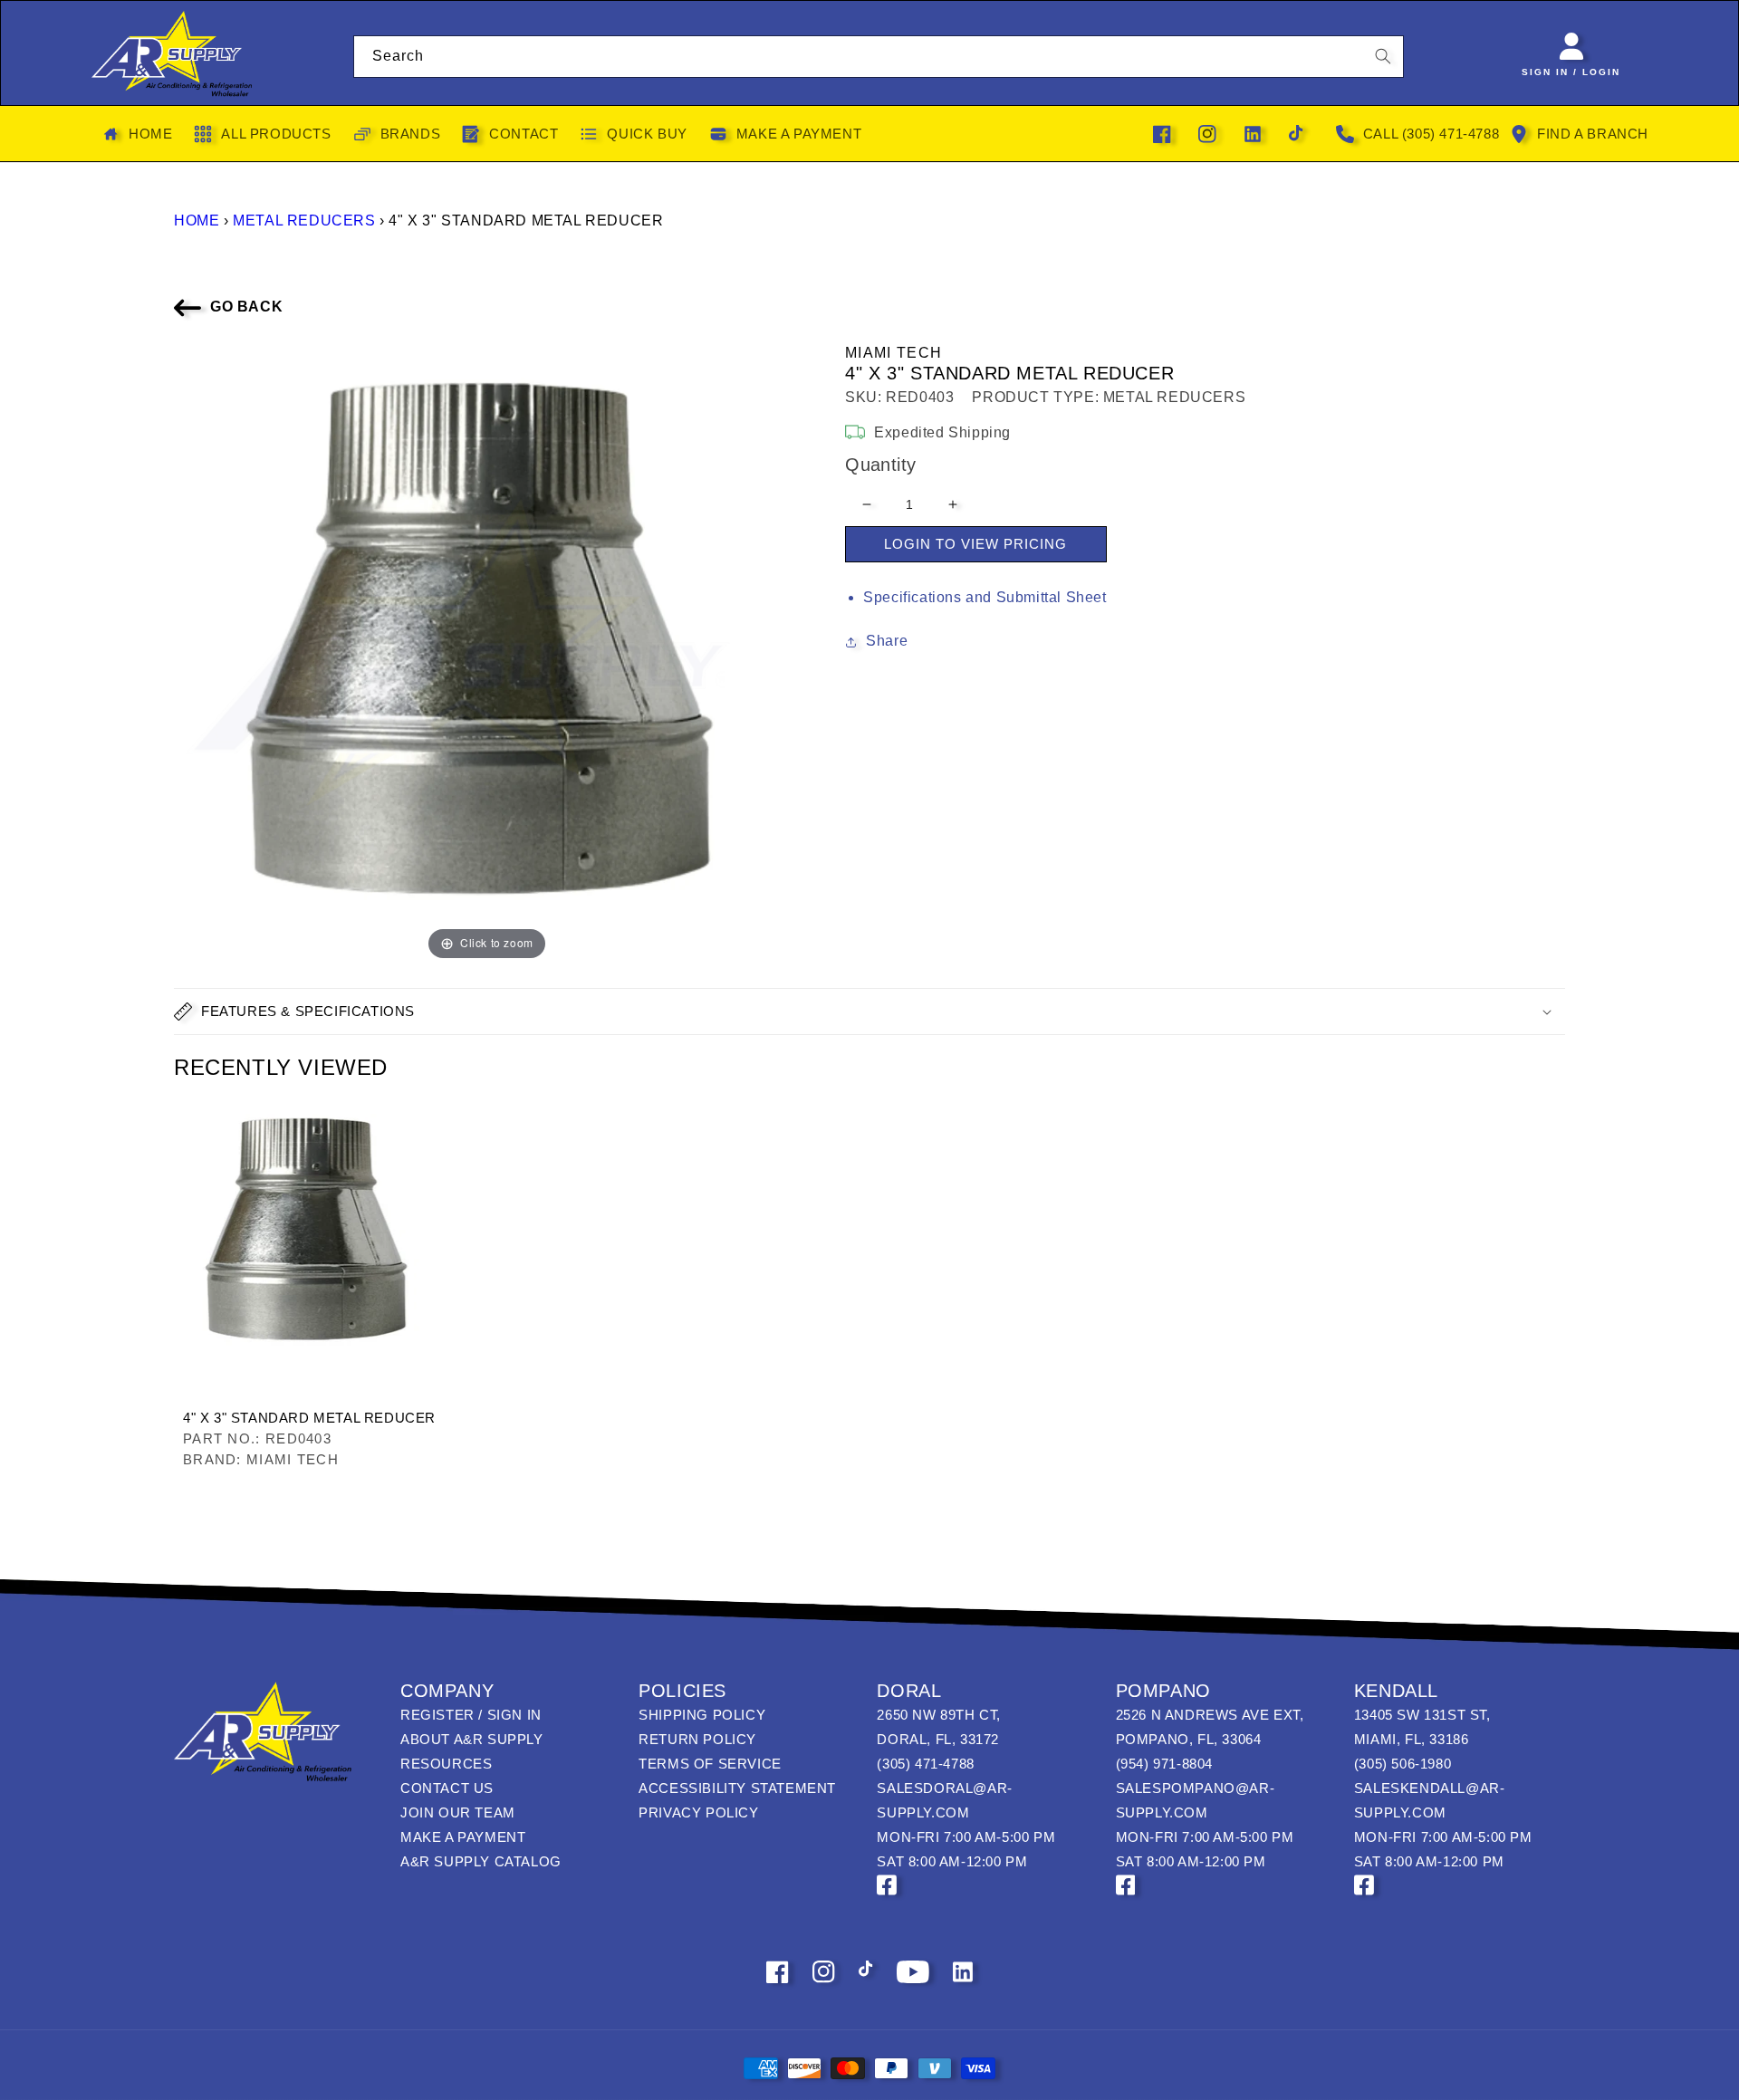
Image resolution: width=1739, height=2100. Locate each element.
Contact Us (447, 1788)
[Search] (1383, 56)
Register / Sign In (471, 1715)
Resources (446, 1764)
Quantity (880, 465)
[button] (869, 1012)
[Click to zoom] (487, 652)
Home (197, 221)
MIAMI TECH (894, 353)
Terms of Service (710, 1764)
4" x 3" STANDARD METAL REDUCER (309, 1418)
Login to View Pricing (975, 544)
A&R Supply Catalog (481, 1861)
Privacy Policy (698, 1812)
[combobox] (879, 57)
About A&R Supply (472, 1739)
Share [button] (887, 641)
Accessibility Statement (737, 1788)
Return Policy (697, 1739)
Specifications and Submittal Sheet (985, 597)
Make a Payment (463, 1837)
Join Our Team (458, 1812)
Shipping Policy (702, 1715)
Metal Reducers (304, 221)
